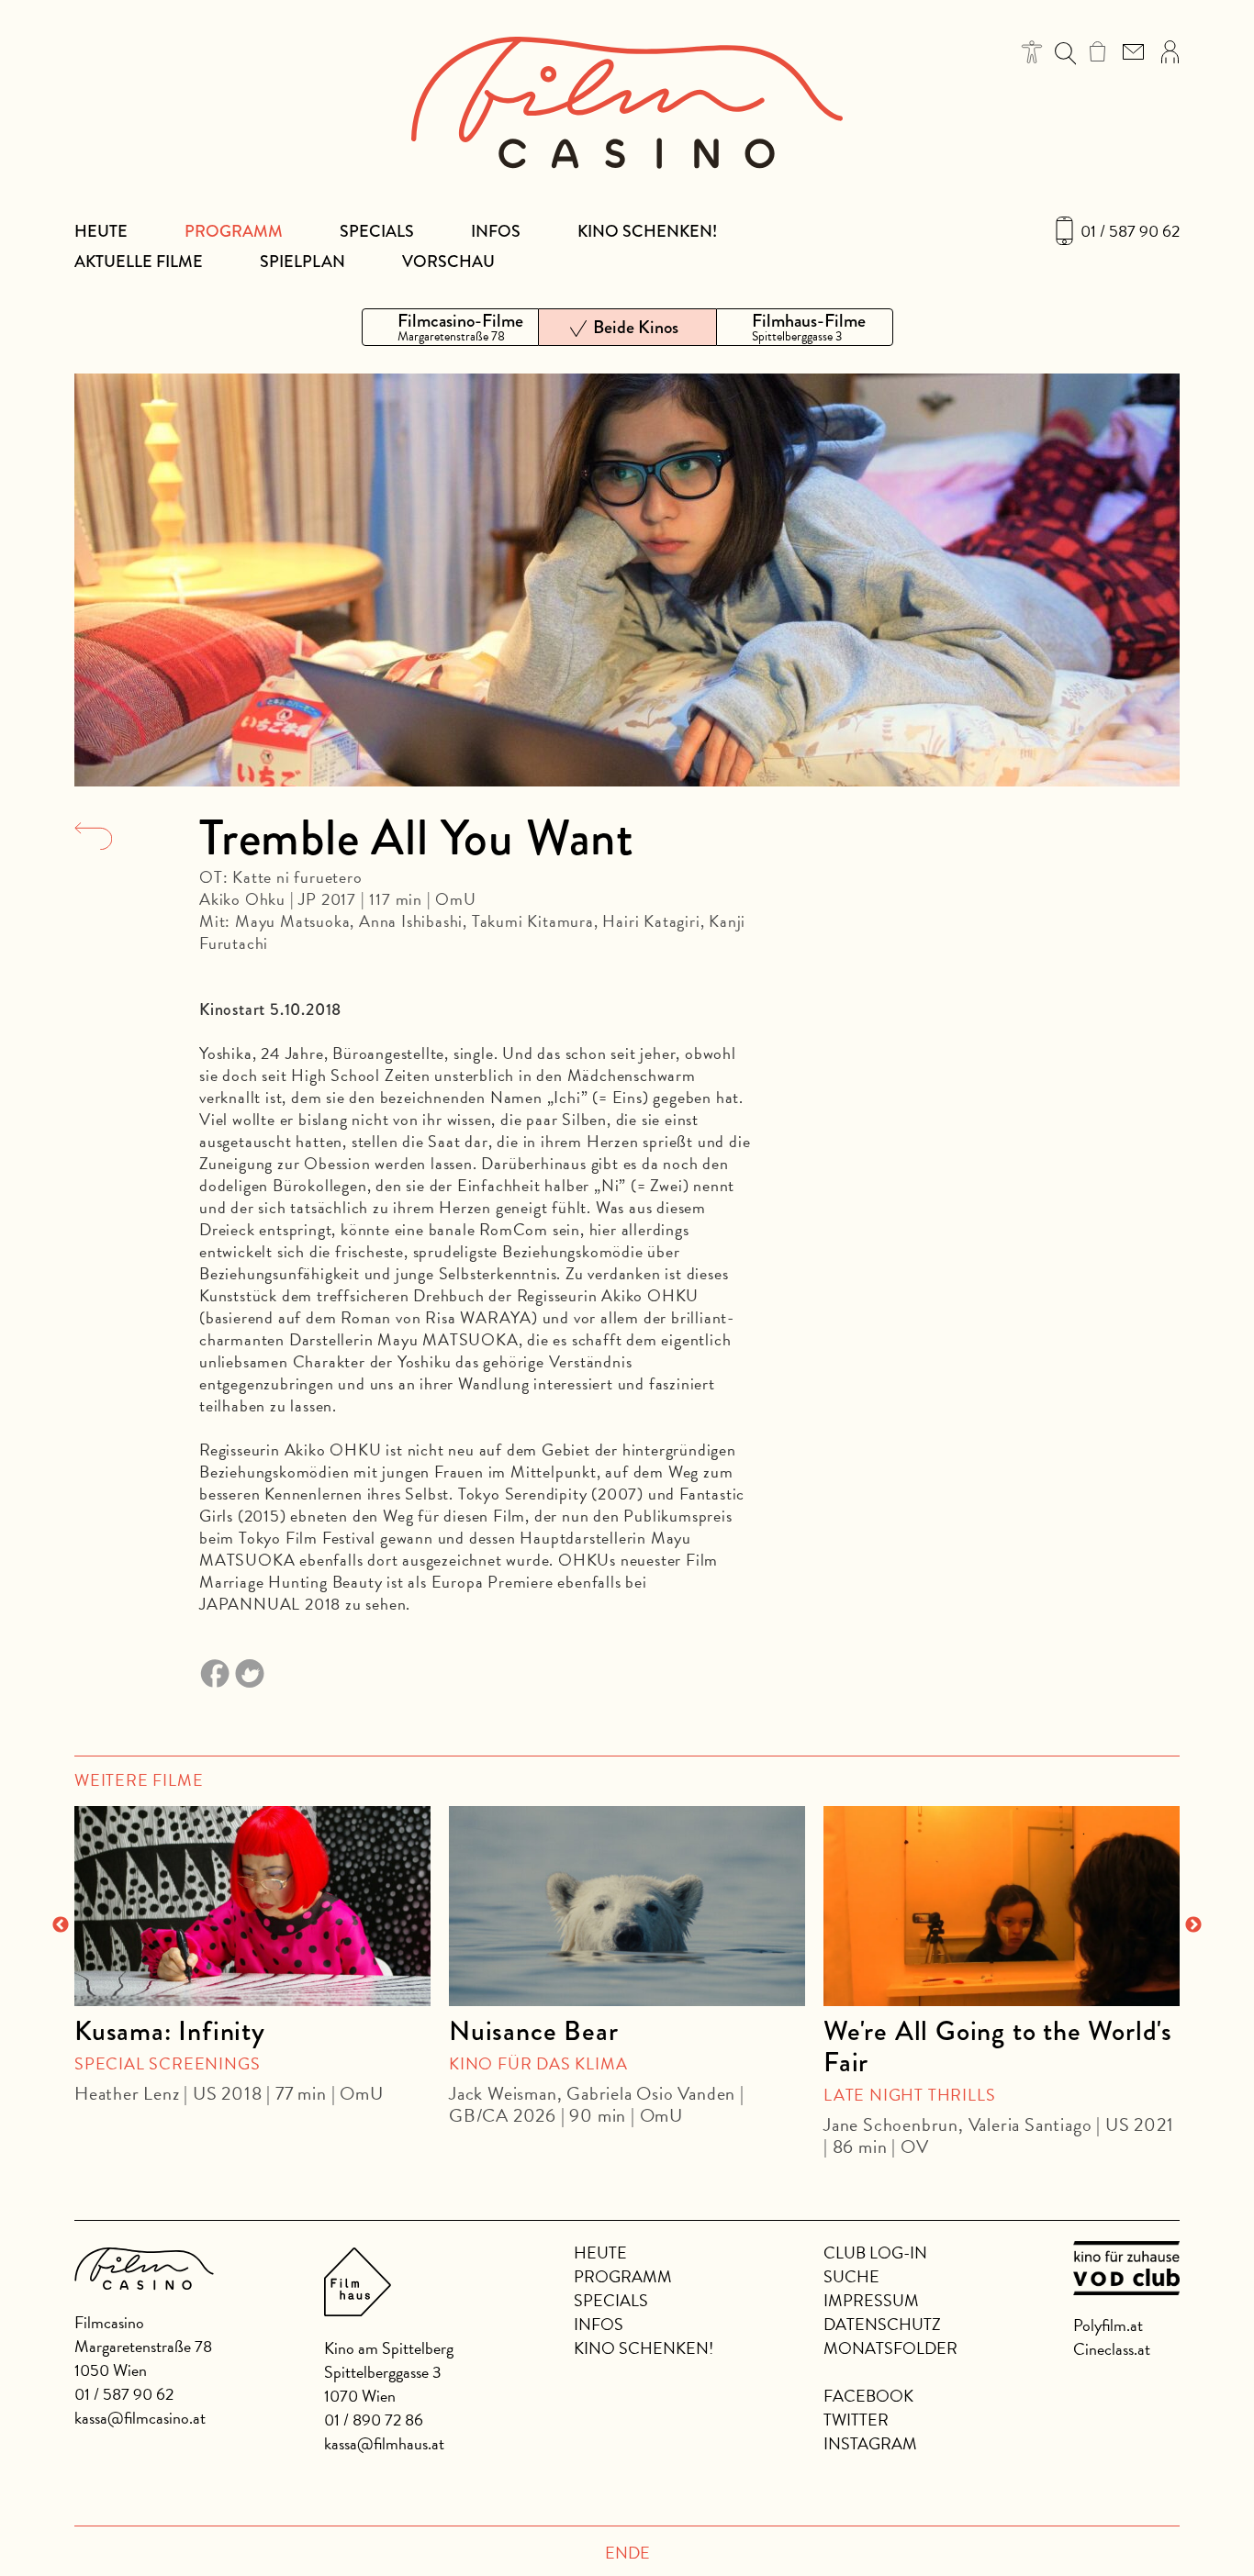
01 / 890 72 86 (374, 2420)
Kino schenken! (647, 231)
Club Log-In (875, 2253)
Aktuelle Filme (139, 262)
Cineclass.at (1112, 2349)
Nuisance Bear (533, 2031)
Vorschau (448, 262)
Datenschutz (882, 2324)
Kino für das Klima (538, 2063)
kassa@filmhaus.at (384, 2443)
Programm (234, 231)
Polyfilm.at (1108, 2325)
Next (1193, 1925)
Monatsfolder (890, 2348)
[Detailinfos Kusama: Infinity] (252, 1906)
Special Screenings (167, 2063)
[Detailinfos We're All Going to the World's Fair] (1002, 1906)
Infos (496, 231)
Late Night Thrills (909, 2095)
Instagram (870, 2443)
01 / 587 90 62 (1130, 231)
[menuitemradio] (450, 327)
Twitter (856, 2420)
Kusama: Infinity (170, 2031)
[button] (1032, 52)
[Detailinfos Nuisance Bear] (627, 1906)
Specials (377, 231)
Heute (101, 231)
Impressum (871, 2300)
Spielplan (302, 262)
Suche (851, 2276)
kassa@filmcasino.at (140, 2418)
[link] (1097, 51)
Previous (61, 1925)
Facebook (868, 2396)
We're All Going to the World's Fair (998, 2046)
